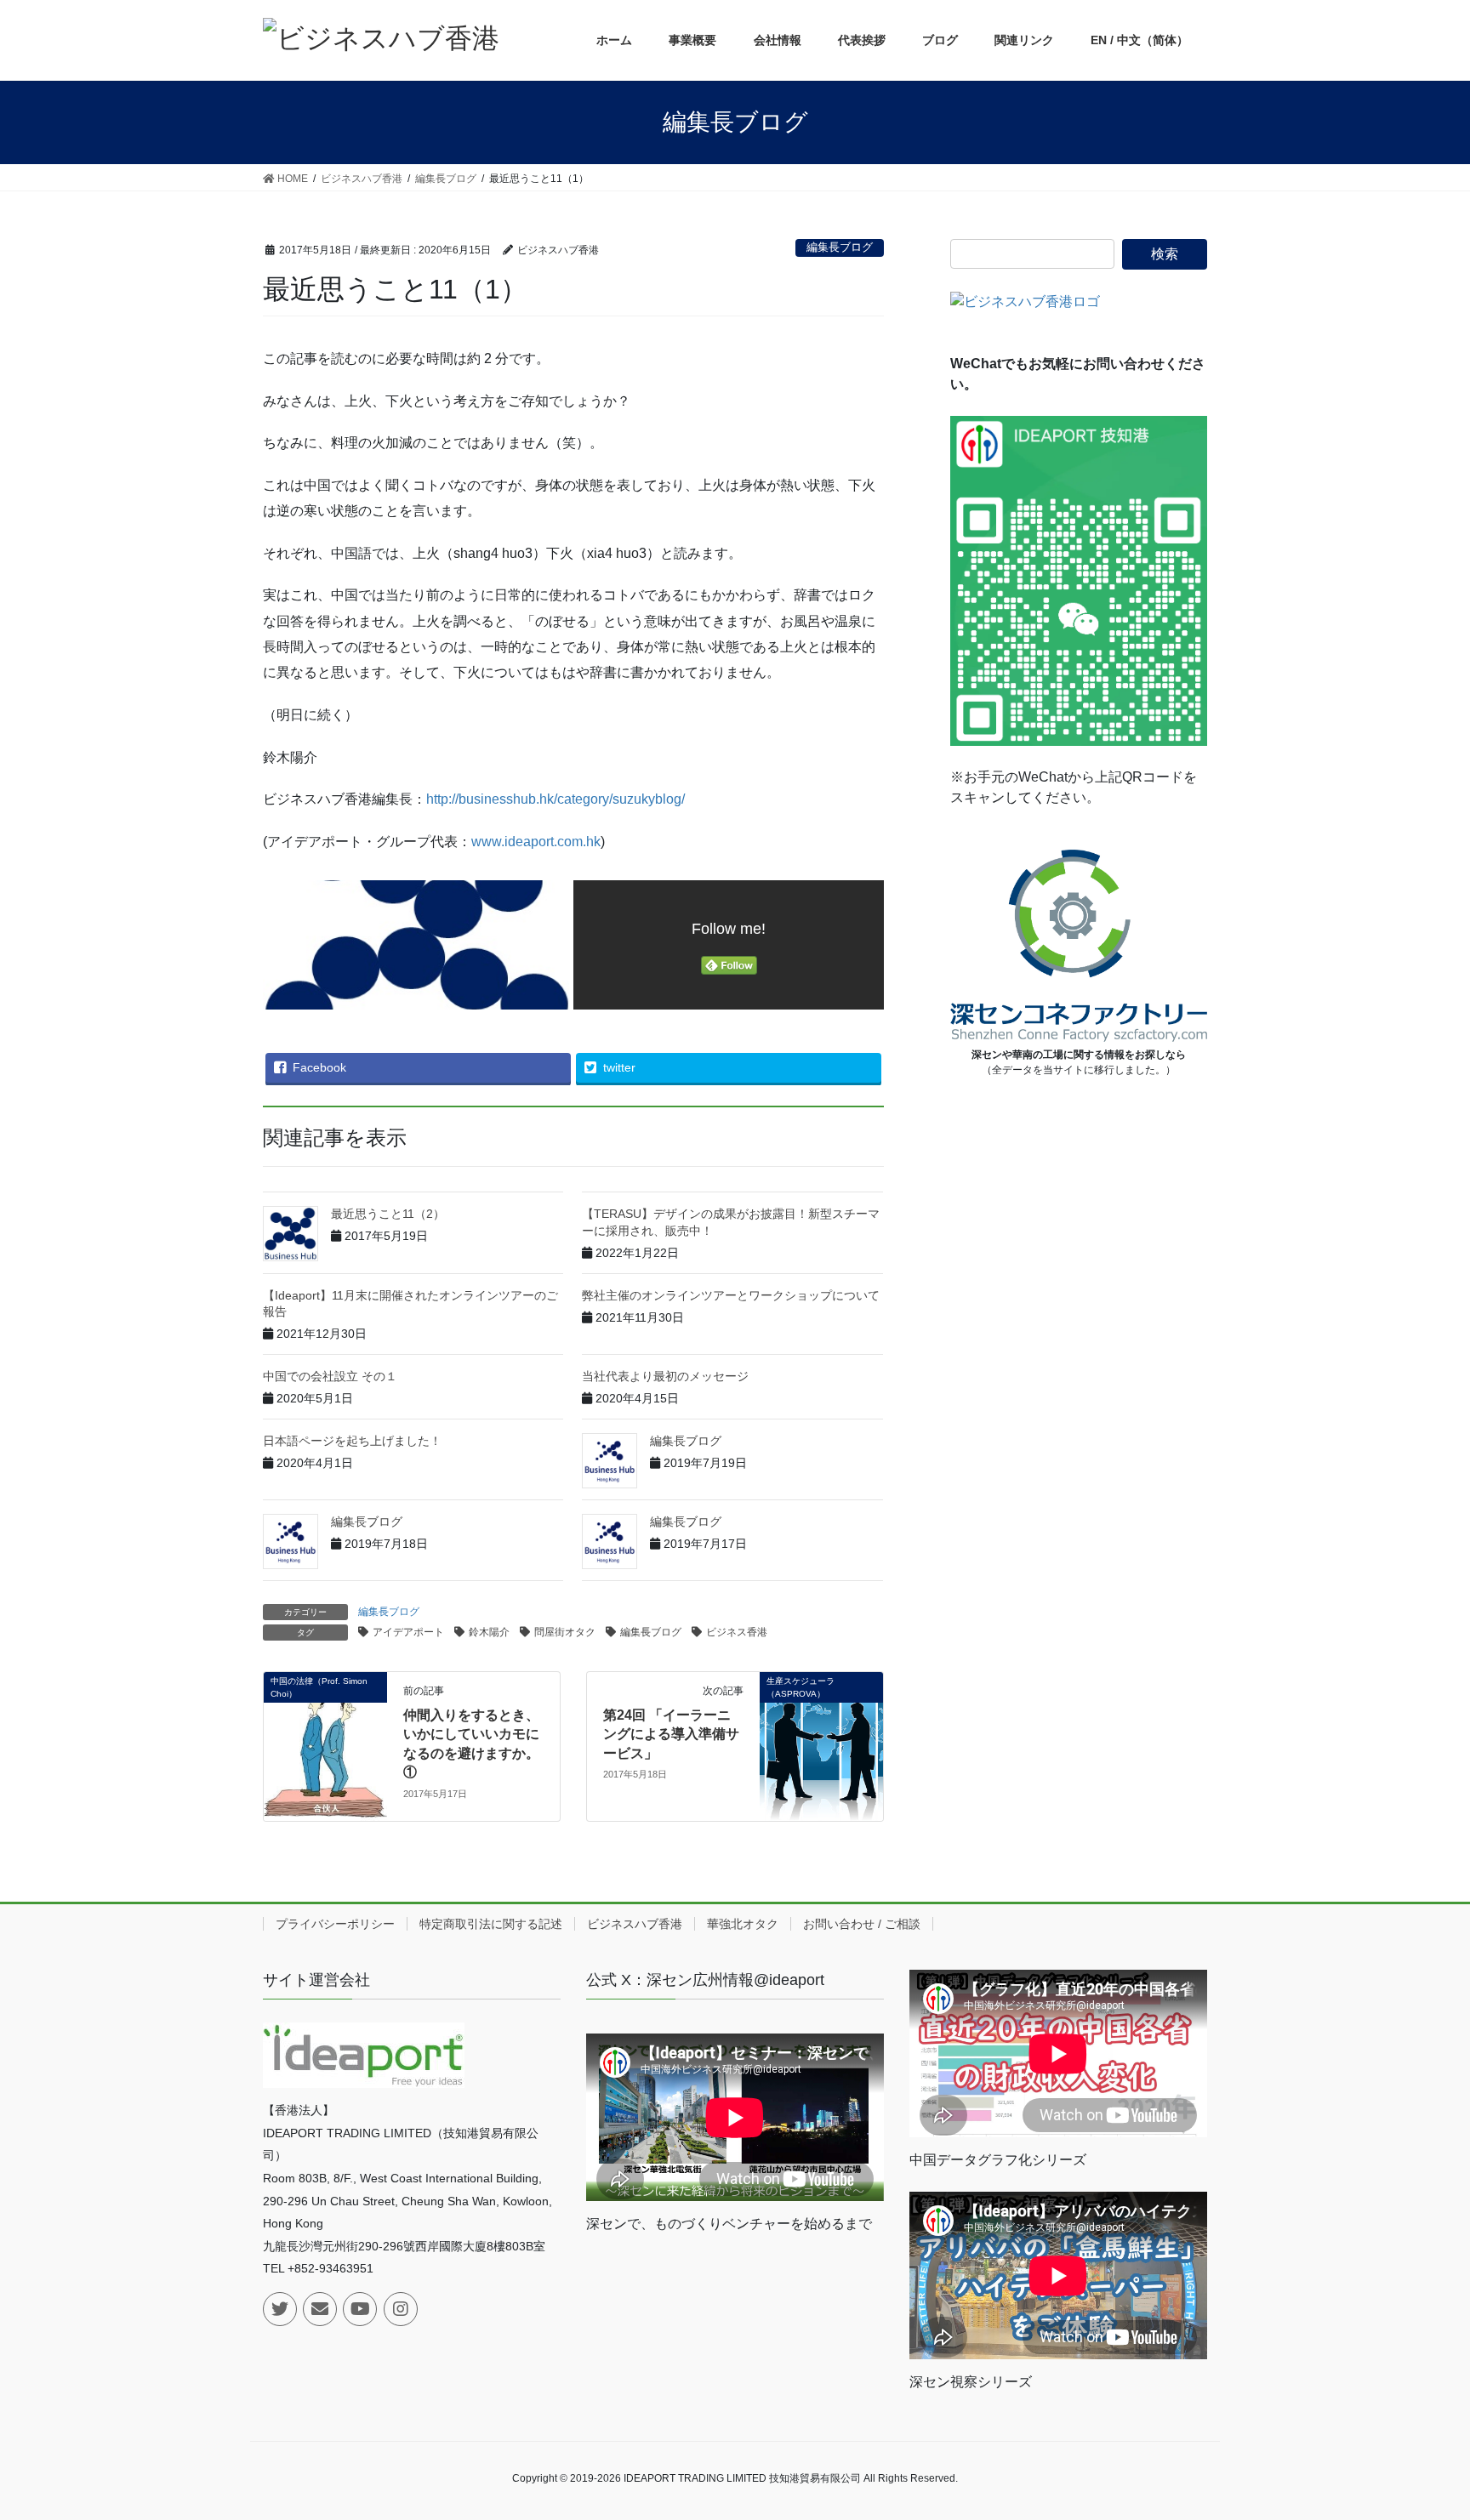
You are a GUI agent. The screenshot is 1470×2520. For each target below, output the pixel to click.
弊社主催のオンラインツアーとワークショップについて (731, 1295)
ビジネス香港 (737, 1632)
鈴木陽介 (489, 1632)
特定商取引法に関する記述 (491, 1924)
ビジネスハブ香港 (635, 1924)
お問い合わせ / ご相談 (862, 1924)
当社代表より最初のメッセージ (665, 1376)
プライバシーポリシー (335, 1924)
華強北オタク (743, 1924)
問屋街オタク (565, 1632)
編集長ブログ (840, 247)
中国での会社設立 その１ (330, 1376)
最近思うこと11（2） (388, 1214)
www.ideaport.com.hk (536, 842)
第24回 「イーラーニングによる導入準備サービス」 (671, 1734)
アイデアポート (408, 1632)
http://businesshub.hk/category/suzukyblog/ (556, 799)
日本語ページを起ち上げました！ (352, 1441)
